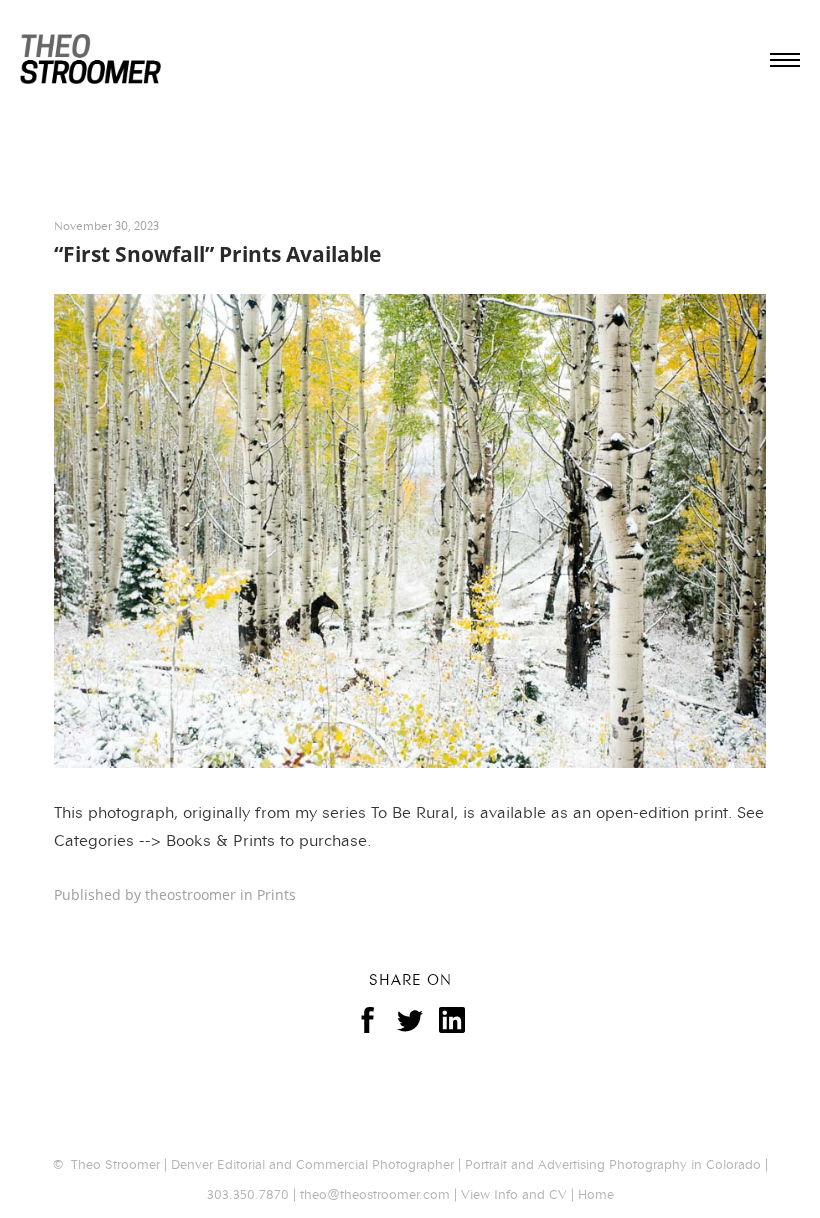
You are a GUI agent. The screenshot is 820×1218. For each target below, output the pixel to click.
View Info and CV (514, 1193)
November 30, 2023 (106, 224)
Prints (276, 894)
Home (596, 1193)
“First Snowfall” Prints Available (217, 253)
